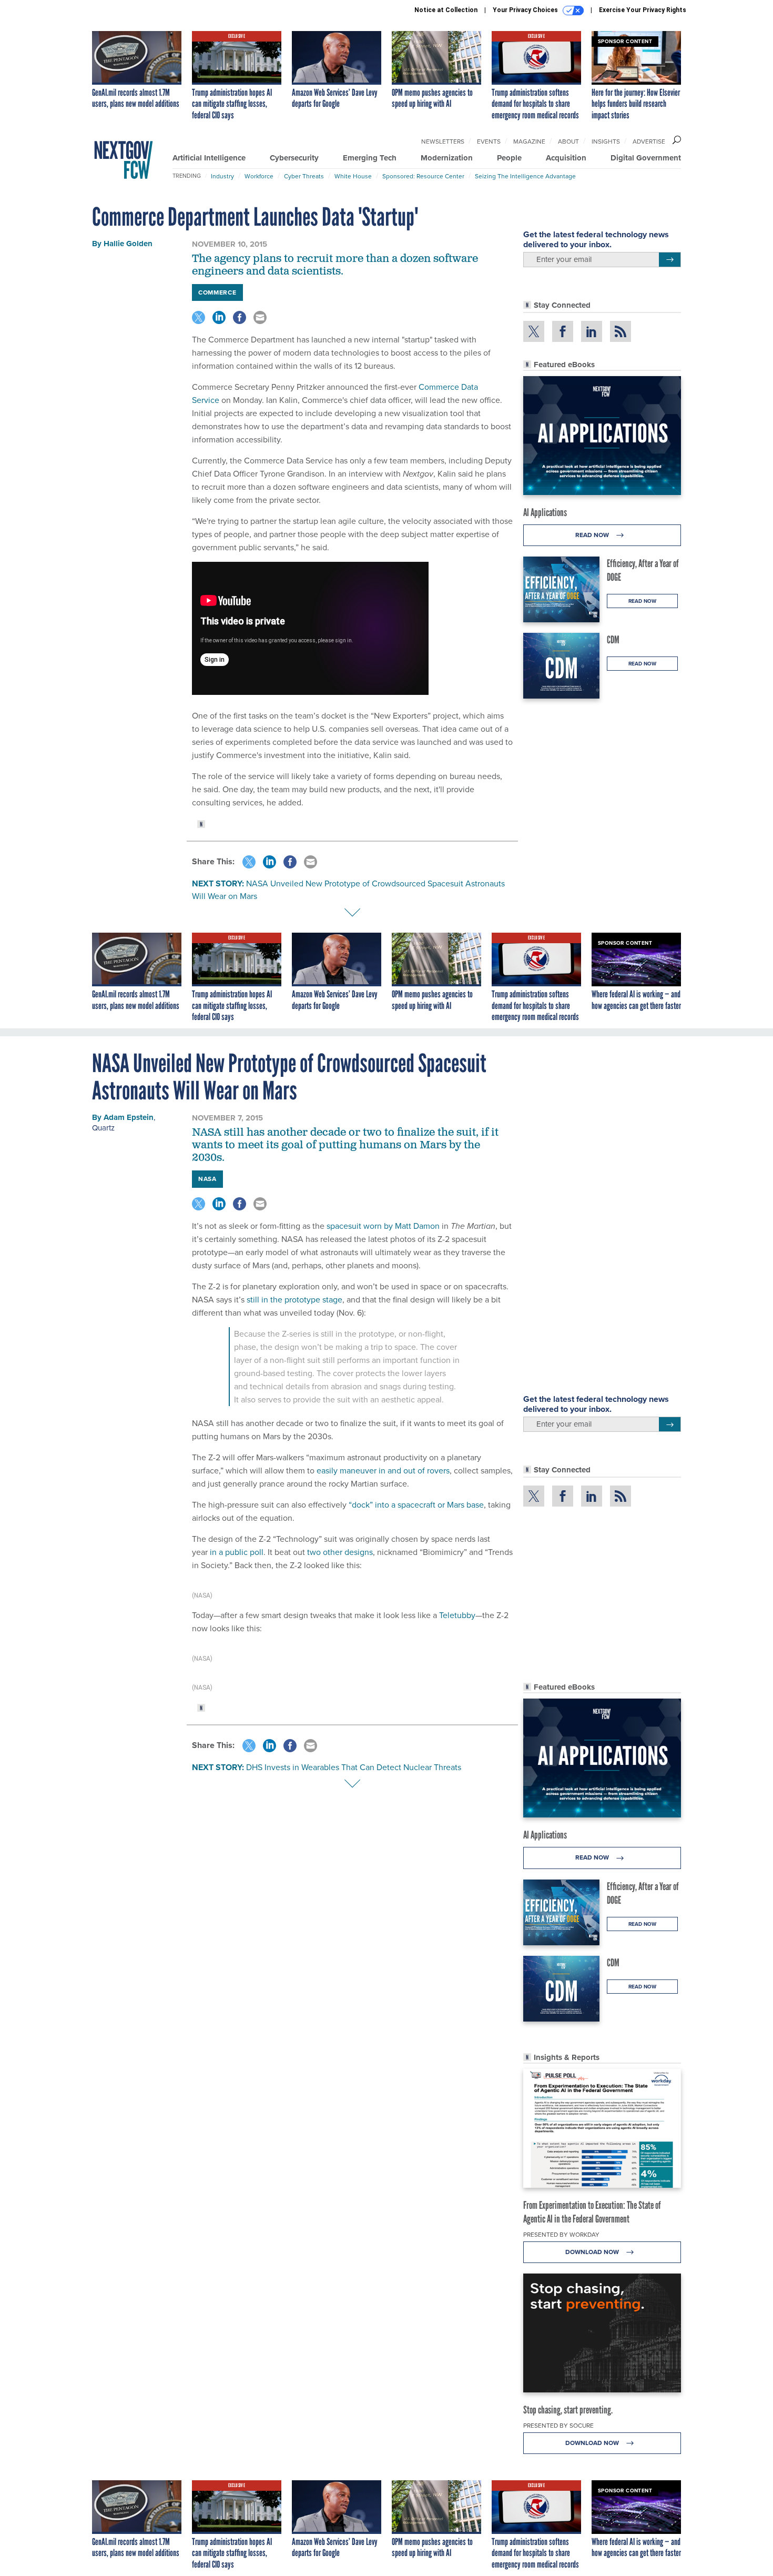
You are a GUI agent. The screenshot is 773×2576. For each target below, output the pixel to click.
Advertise (649, 142)
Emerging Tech (370, 158)
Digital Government (646, 158)
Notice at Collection (446, 10)
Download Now (593, 2252)
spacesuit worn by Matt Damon (383, 1226)
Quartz (103, 1128)
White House (353, 176)
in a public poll (237, 1552)
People (509, 158)
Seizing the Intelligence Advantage (525, 176)
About (568, 142)
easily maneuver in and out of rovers (383, 1471)
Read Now (593, 535)
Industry (222, 176)
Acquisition (566, 158)
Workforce (259, 176)
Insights (606, 142)
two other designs (340, 1552)
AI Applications (545, 512)
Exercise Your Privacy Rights (643, 10)
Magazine (529, 142)
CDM (613, 640)
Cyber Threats (304, 176)
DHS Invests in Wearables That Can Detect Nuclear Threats (354, 1767)
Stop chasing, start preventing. (568, 2410)
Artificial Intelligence (209, 158)
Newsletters (443, 142)
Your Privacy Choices (526, 10)
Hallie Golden (128, 244)
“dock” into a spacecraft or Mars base (416, 1505)
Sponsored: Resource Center (423, 176)
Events (489, 142)
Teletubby (457, 1615)
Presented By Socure (558, 2426)
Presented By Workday (561, 2235)
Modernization (447, 158)
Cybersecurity (294, 158)
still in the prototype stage (294, 1300)
